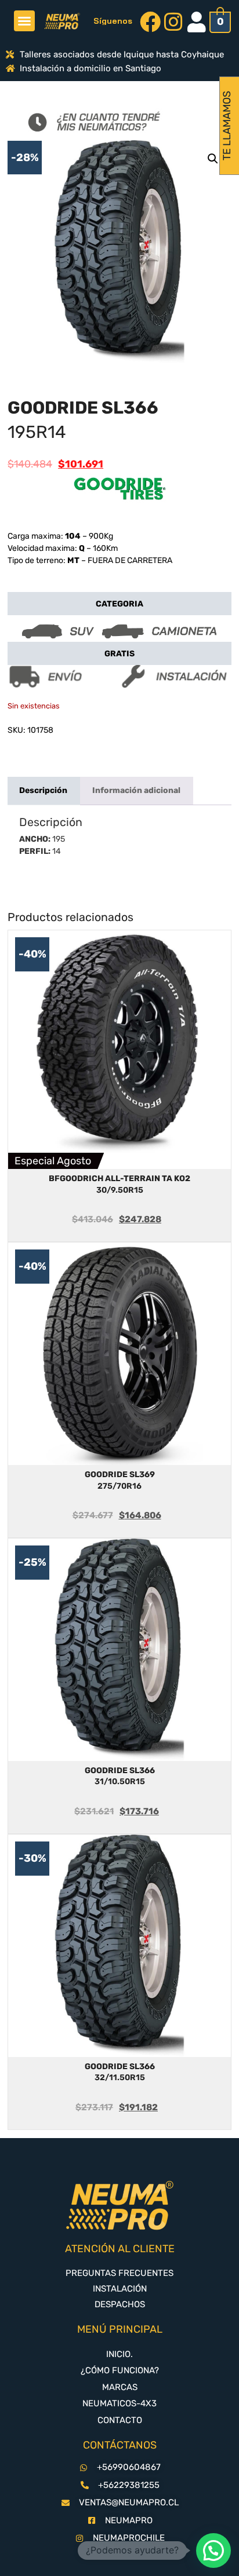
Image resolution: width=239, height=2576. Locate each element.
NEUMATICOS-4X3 (119, 2403)
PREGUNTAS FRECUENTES (119, 2273)
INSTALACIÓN (120, 2289)
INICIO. (119, 2354)
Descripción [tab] (43, 790)
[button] (24, 21)
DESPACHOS (120, 2304)
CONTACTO (120, 2420)
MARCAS (120, 2387)
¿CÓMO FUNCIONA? (120, 2370)
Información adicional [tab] (136, 790)
